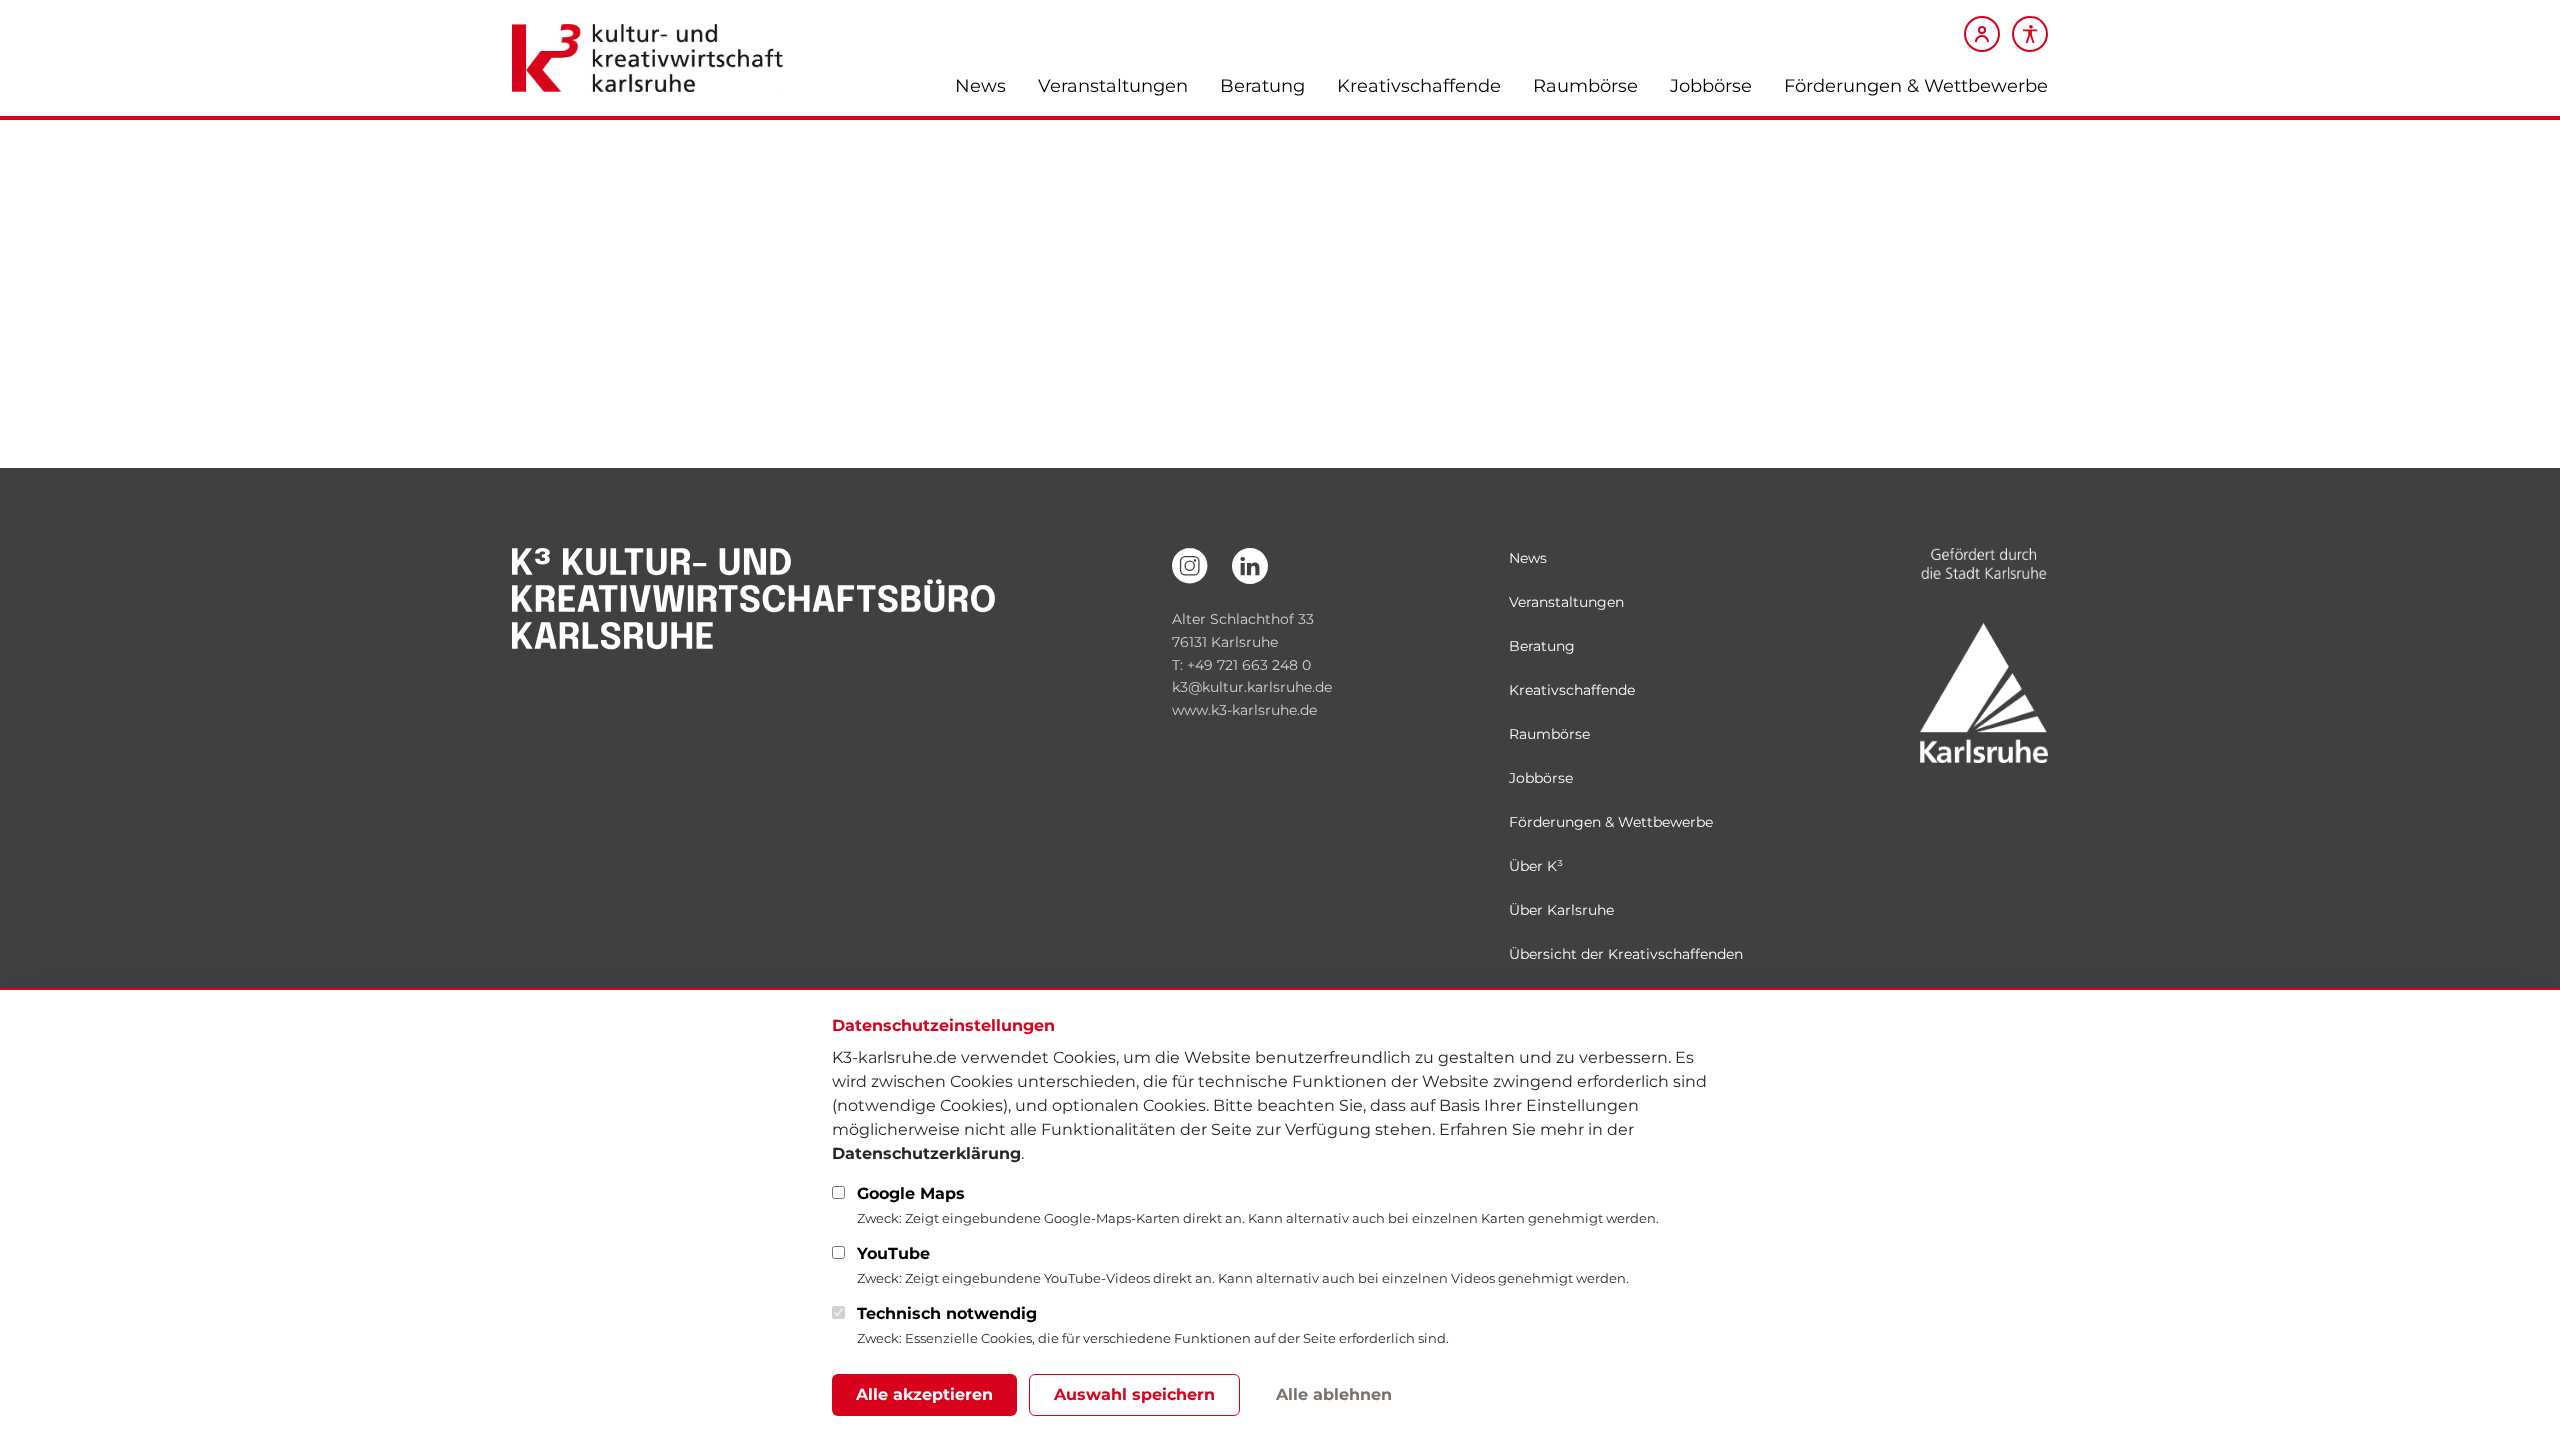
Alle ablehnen (1334, 1394)
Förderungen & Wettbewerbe (1916, 86)
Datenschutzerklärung (926, 1153)
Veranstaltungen (1113, 86)
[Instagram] (1190, 566)
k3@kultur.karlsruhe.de (1252, 687)
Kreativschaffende (1419, 86)
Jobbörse (1711, 86)
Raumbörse (1585, 86)
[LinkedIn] (1250, 566)
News (980, 86)
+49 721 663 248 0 (1249, 665)
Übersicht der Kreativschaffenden (1626, 954)
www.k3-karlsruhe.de (1244, 710)
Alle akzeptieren (924, 1394)
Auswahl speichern (1134, 1394)
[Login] (1982, 34)
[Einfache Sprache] (2030, 34)
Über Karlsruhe (1561, 910)
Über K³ (1536, 866)
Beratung (1262, 86)
